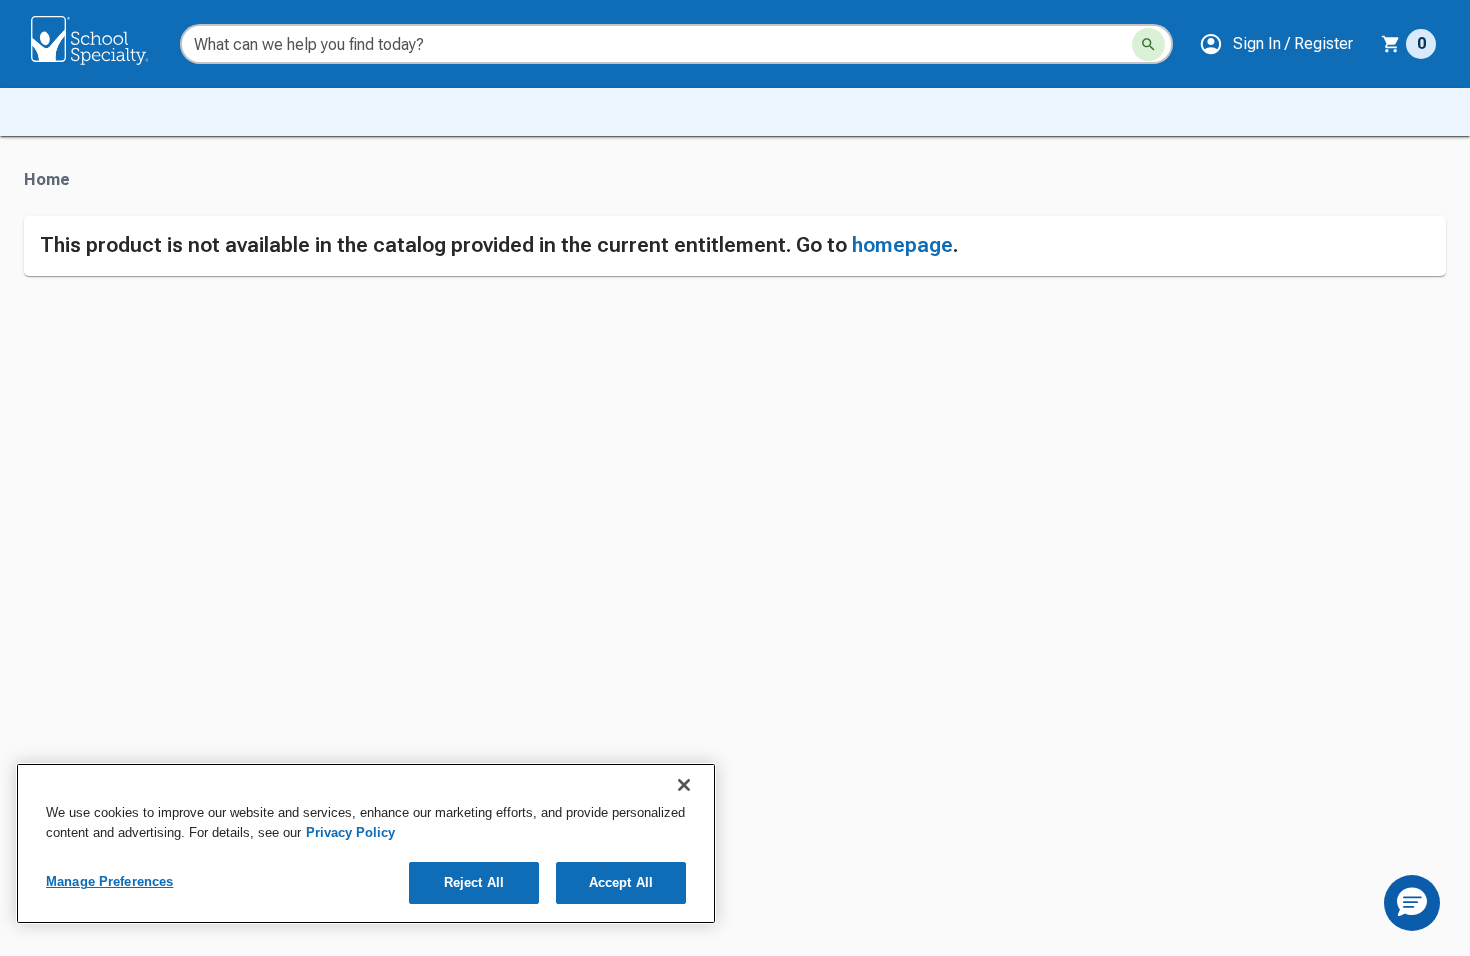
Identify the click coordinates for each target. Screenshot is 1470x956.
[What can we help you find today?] (1148, 44)
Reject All (474, 882)
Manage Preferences (109, 881)
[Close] (684, 785)
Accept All (621, 882)
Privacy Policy (350, 832)
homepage (902, 245)
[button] (1276, 44)
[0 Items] (1391, 44)
